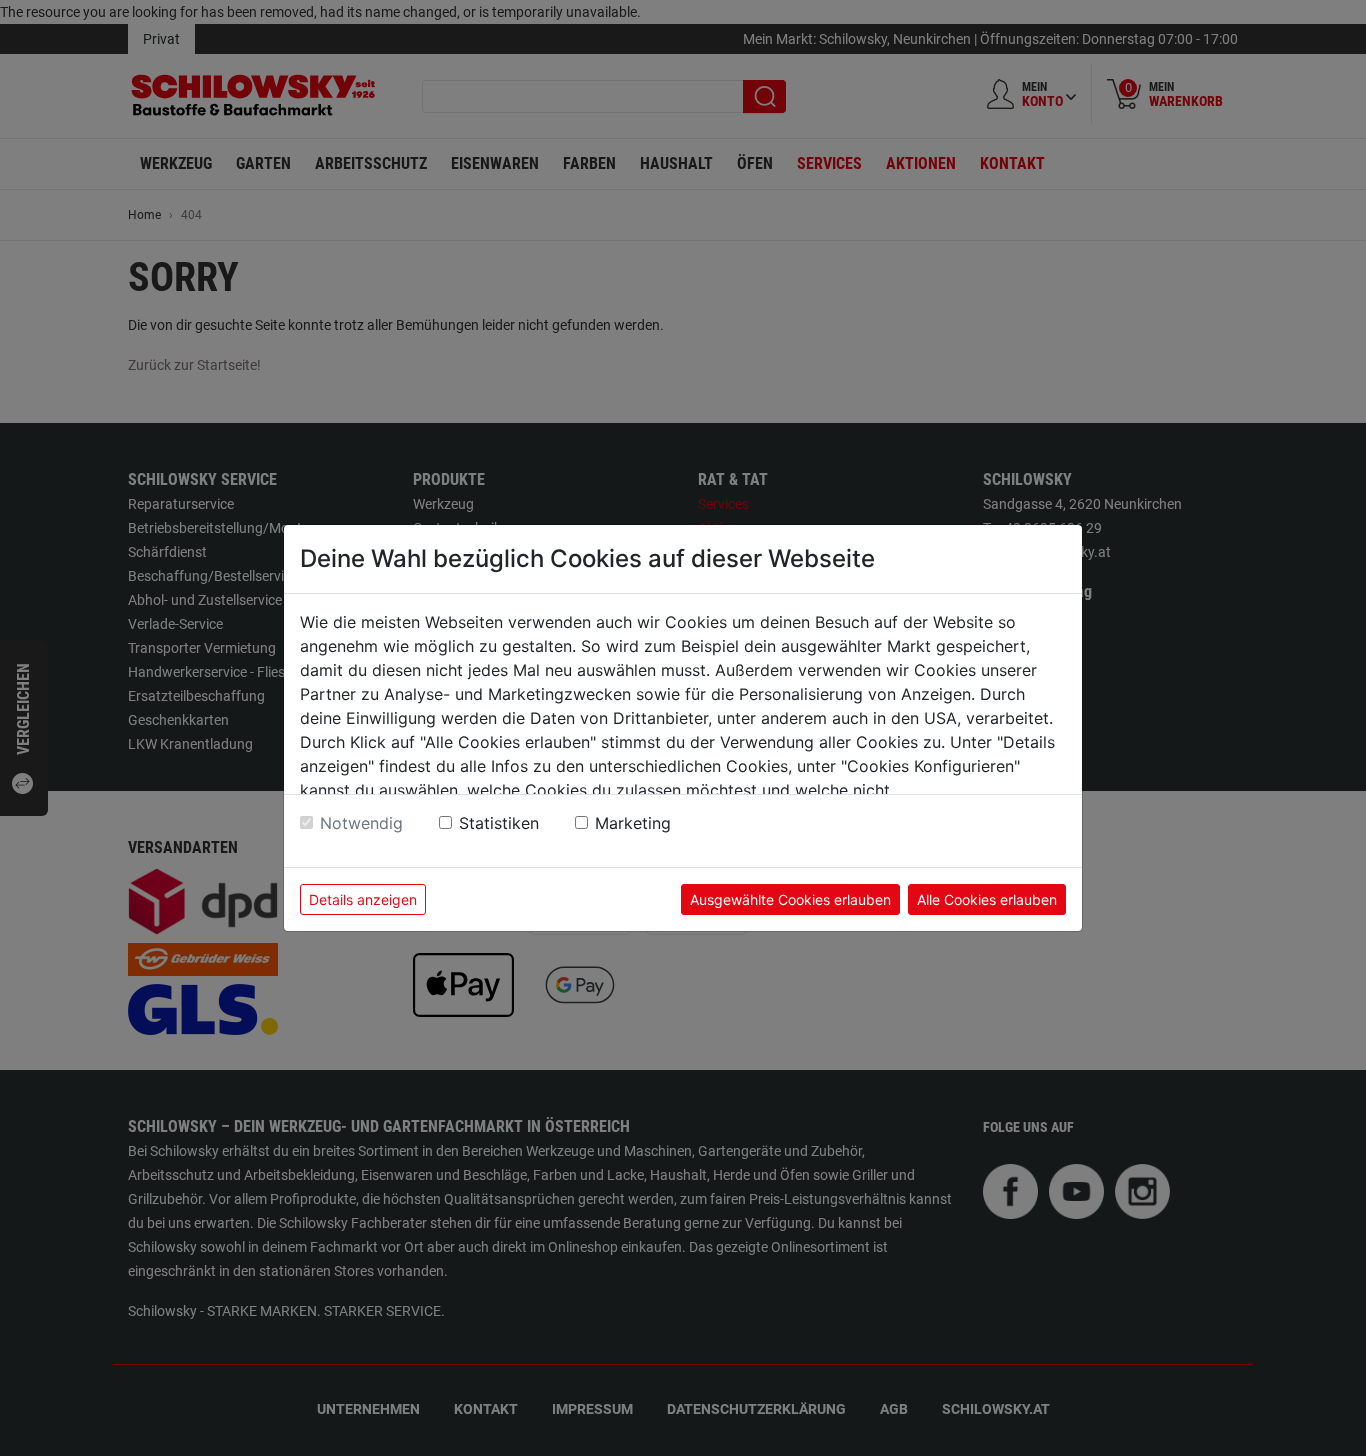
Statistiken (499, 823)
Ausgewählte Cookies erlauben (790, 899)
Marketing (633, 823)
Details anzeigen (363, 899)
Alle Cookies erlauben (987, 899)
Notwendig (361, 823)
